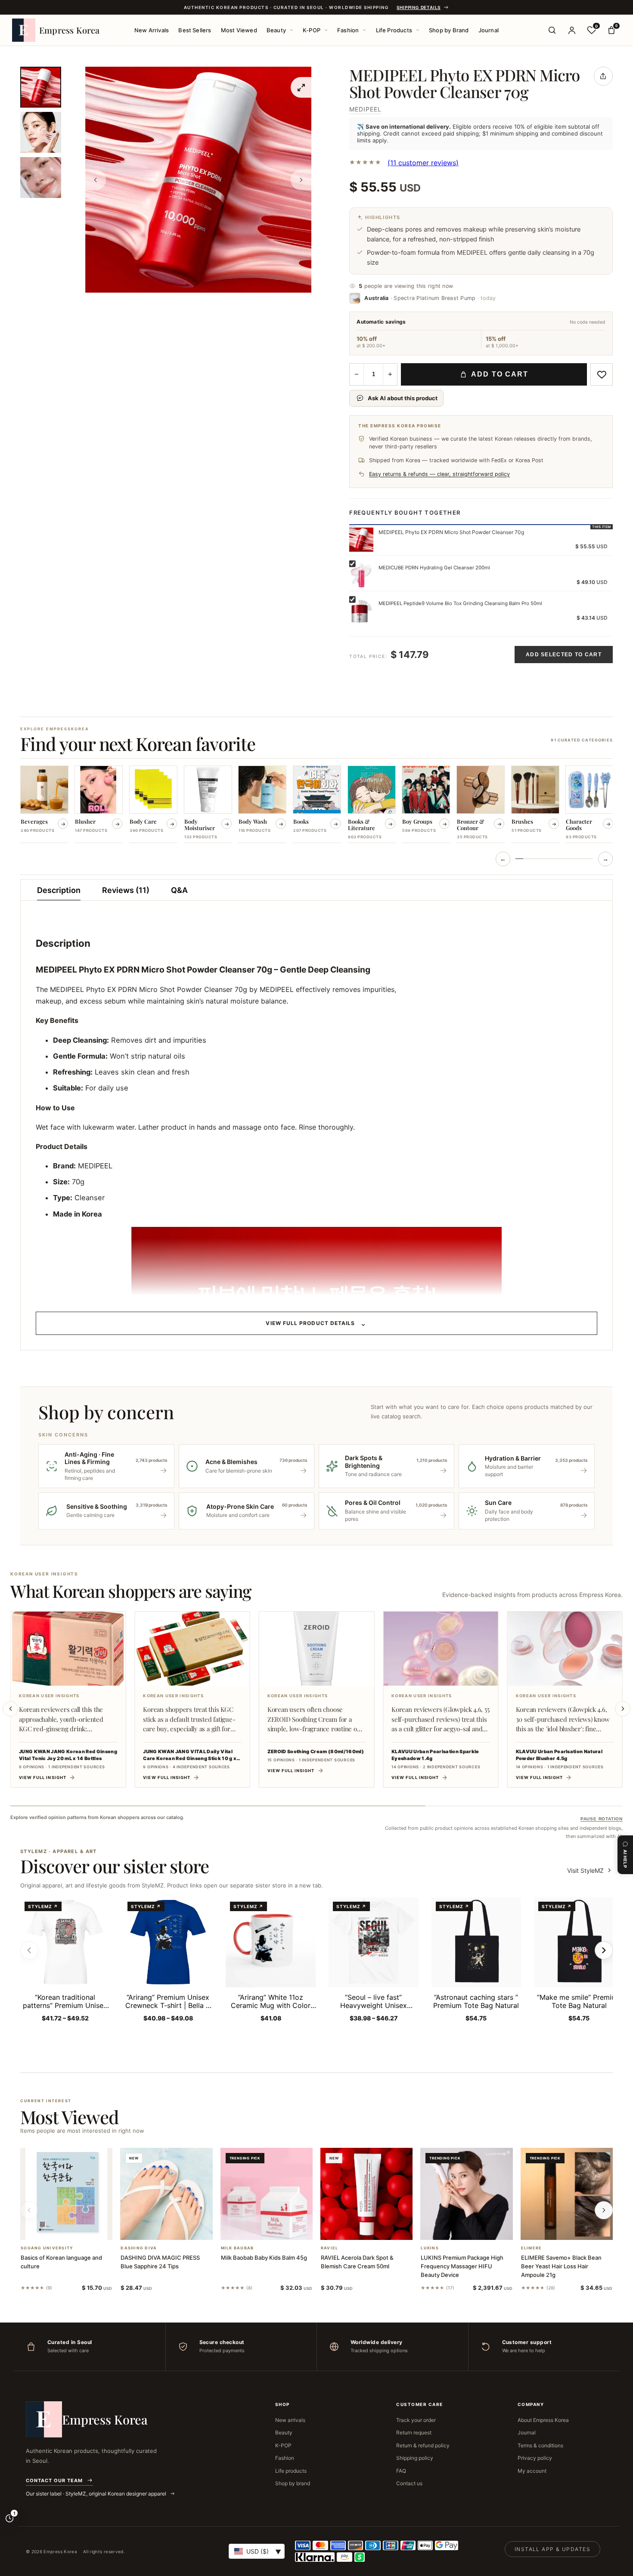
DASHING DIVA (139, 2248)
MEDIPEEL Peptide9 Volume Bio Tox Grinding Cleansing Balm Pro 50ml (460, 603)
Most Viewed (239, 30)
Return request (414, 2432)
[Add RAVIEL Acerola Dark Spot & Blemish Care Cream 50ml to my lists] (377, 2229)
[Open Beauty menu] (292, 30)
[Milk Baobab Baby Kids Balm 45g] (267, 2194)
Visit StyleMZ (590, 1870)
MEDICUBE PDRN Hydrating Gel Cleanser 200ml (434, 568)
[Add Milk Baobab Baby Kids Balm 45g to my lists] (277, 2229)
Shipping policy (415, 2458)
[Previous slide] (10, 1709)
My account (532, 2471)
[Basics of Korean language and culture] (66, 2194)
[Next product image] (301, 180)
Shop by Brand (449, 30)
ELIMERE (532, 2248)
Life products (291, 2471)
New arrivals (290, 2420)
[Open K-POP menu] (326, 30)
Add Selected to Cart (564, 655)
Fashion (348, 30)
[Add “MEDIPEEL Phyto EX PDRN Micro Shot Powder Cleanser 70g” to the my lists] (602, 374)
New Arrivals (152, 30)
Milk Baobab (237, 2248)
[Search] (552, 30)
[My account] (572, 30)
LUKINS (430, 2248)
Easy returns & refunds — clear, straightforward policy (439, 474)
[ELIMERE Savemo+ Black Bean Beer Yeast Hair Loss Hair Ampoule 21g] (567, 2194)
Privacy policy (535, 2458)
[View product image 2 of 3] (41, 132)
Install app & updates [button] (552, 2549)
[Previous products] (29, 2210)
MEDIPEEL (365, 109)
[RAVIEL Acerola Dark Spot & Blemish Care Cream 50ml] (366, 2194)
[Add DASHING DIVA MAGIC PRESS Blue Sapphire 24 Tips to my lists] (177, 2229)
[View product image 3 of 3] (41, 178)
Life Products (394, 30)
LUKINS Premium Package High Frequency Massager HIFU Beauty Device (462, 2266)
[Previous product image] (96, 180)
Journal (489, 30)
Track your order (416, 2420)
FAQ (401, 2471)
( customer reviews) (423, 163)
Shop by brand (293, 2483)
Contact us (409, 2483)
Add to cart (500, 374)
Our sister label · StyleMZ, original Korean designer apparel (97, 2494)
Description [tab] (59, 890)
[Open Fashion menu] (364, 30)
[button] (56, 2229)
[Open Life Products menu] (418, 30)
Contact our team (54, 2480)
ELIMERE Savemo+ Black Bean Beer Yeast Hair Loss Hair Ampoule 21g (561, 2266)
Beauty (276, 30)
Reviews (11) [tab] (126, 890)
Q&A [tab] (179, 890)
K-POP (312, 30)
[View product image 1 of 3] (41, 87)
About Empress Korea (543, 2420)
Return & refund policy (423, 2445)
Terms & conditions (540, 2445)
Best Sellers (195, 30)
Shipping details (419, 7)
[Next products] (604, 2210)
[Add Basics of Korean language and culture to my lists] (77, 2229)
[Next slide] (623, 1709)
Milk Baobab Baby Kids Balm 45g (264, 2258)
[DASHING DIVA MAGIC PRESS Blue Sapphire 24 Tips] (166, 2194)
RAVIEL (330, 2248)
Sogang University (47, 2248)
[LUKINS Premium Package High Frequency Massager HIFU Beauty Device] (466, 2194)
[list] (316, 805)
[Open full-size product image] (301, 87)
